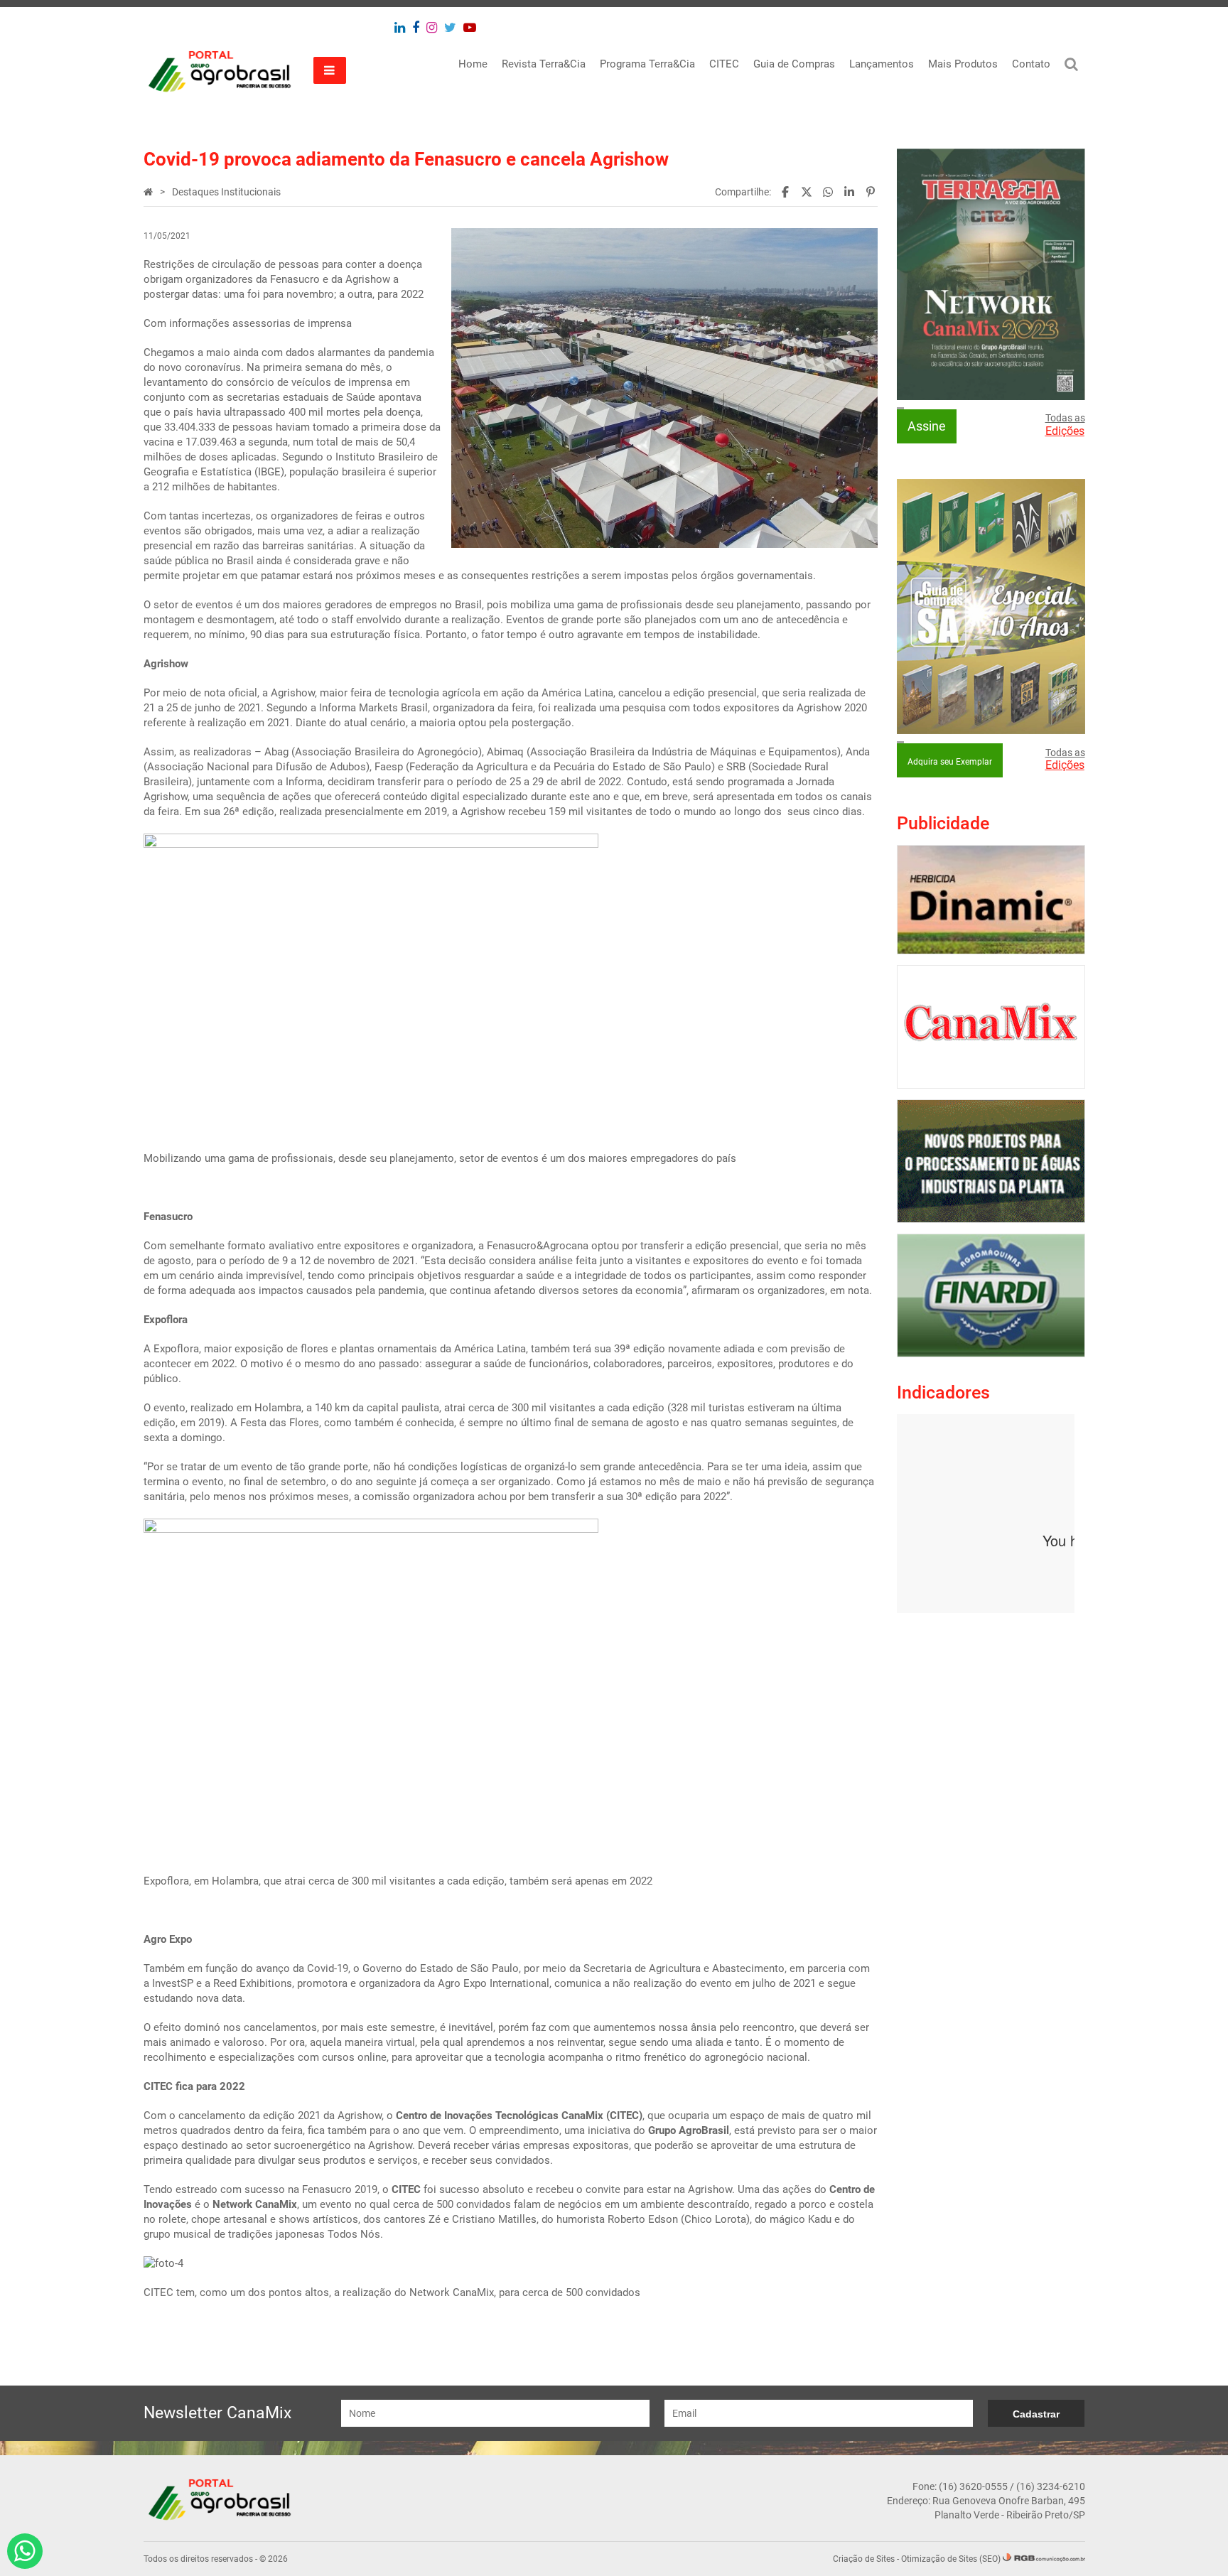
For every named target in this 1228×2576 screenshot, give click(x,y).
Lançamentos (882, 64)
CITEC (724, 64)
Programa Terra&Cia (647, 64)
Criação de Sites (864, 2559)
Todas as (1065, 425)
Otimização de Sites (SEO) (951, 2559)
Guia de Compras (794, 64)
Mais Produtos (963, 64)
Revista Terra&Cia (544, 64)
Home (473, 64)
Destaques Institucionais (226, 192)
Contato (1031, 64)
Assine (927, 426)
